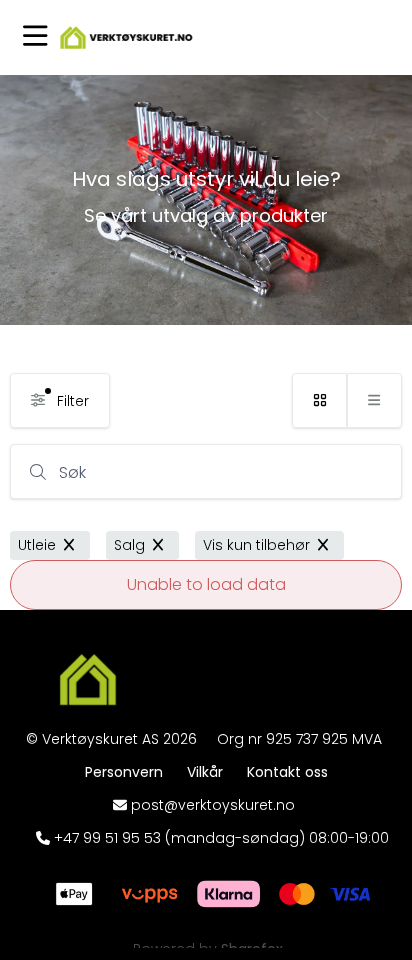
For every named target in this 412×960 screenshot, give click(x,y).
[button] (35, 37)
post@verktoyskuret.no (213, 805)
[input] (206, 471)
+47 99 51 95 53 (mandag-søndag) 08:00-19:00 (221, 838)
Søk (72, 472)
